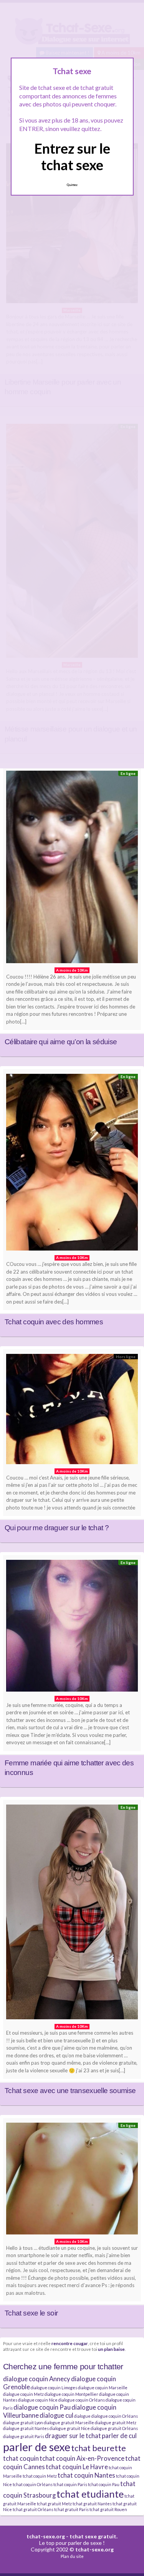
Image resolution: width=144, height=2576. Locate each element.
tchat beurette (98, 2448)
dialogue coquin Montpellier (71, 2394)
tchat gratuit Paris (71, 2509)
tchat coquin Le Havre (77, 2467)
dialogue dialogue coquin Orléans (106, 2416)
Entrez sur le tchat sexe (72, 157)
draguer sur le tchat (73, 2436)
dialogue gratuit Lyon (23, 2423)
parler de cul (119, 2436)
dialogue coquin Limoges (54, 2388)
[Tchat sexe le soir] (72, 2180)
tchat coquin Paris (70, 2484)
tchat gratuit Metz (54, 2504)
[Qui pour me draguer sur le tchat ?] (72, 1411)
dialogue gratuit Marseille (69, 2423)
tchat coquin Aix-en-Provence (82, 2458)
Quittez (72, 185)
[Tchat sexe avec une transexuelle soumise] (72, 1914)
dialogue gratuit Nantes (26, 2428)
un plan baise (111, 2349)
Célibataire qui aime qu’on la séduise (61, 1042)
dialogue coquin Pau (42, 2407)
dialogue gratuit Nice (70, 2428)
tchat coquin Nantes (86, 2475)
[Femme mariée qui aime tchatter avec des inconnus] (72, 1628)
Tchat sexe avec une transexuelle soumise (70, 2091)
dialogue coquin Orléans (82, 2400)
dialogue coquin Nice (38, 2400)
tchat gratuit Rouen (108, 2509)
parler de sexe (37, 2447)
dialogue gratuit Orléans (114, 2428)
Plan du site (72, 2556)
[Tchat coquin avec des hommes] (72, 1164)
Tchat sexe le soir (31, 2313)
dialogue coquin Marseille (103, 2388)
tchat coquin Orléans (33, 2484)
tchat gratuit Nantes (92, 2504)
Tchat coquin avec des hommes (54, 1322)
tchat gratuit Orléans (33, 2509)
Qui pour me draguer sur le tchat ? (57, 1528)
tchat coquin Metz (40, 2476)
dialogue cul (56, 2415)
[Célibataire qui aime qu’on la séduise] (72, 869)
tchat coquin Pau (104, 2484)
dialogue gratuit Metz (116, 2423)
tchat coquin (21, 2458)
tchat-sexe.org (46, 2536)
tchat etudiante (90, 2494)
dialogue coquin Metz (23, 2394)
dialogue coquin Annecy (37, 2379)
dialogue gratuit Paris (24, 2436)
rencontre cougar (70, 2343)
